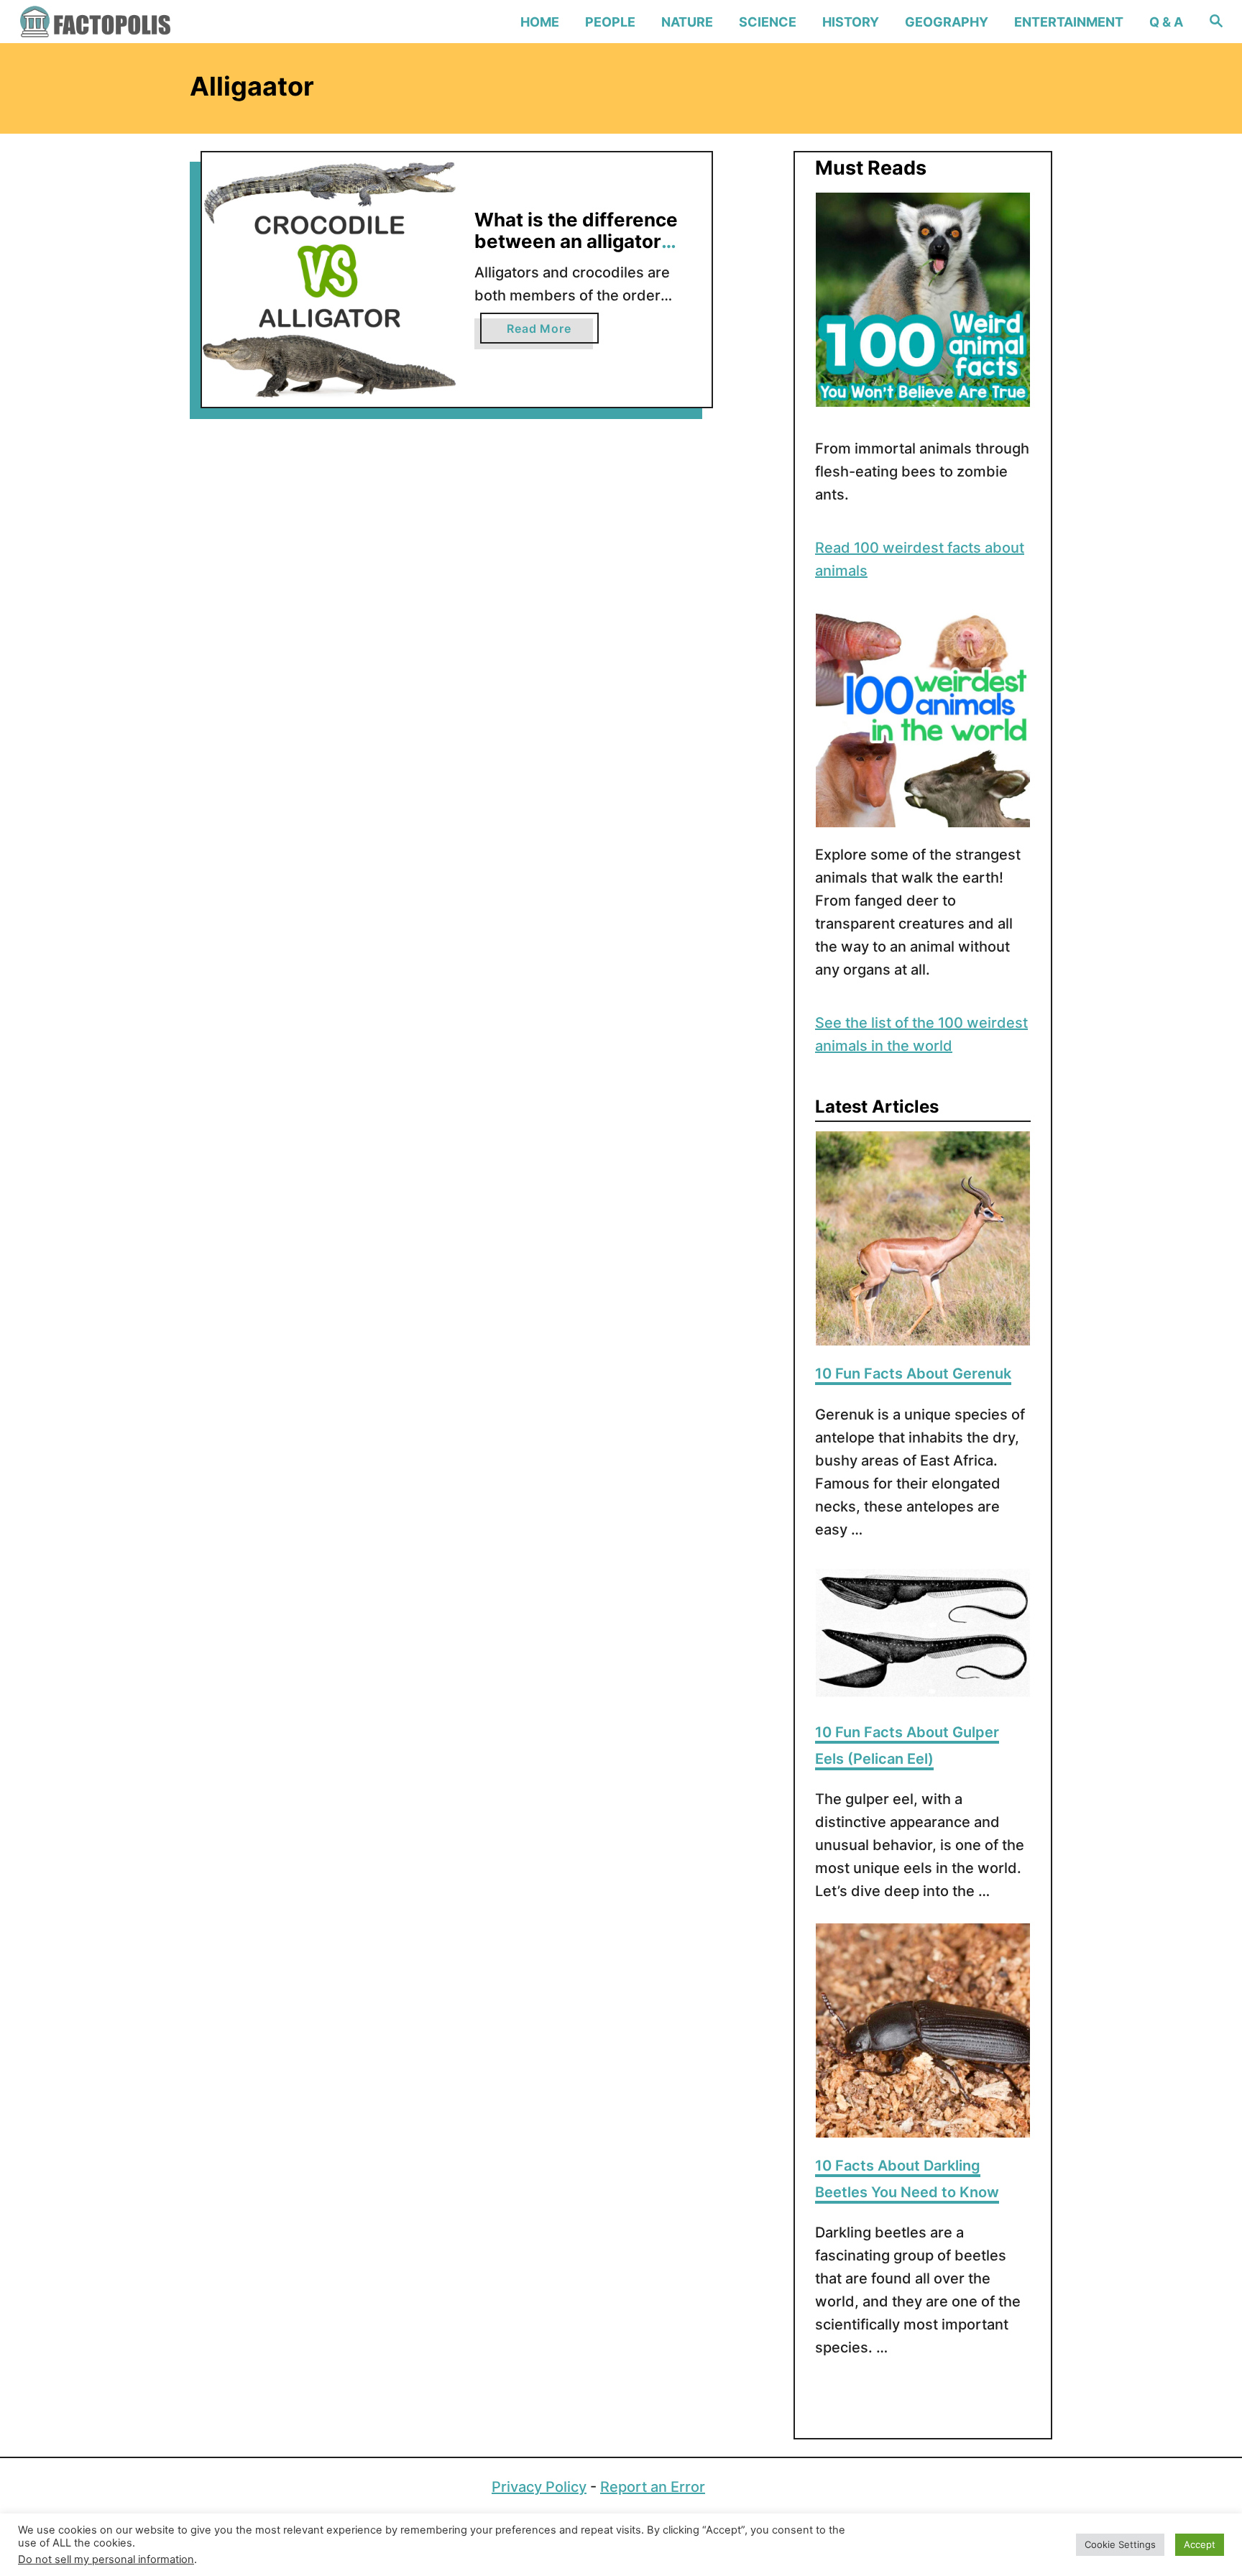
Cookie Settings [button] (1120, 2544)
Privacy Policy (539, 2487)
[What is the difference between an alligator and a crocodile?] (330, 280)
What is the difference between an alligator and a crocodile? (576, 241)
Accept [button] (1200, 2544)
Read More (552, 332)
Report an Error (653, 2487)
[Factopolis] (162, 22)
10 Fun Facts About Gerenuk (913, 1374)
